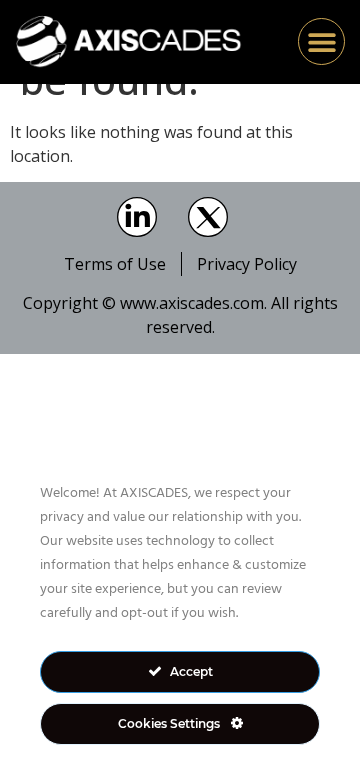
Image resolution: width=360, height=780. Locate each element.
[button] (321, 41)
